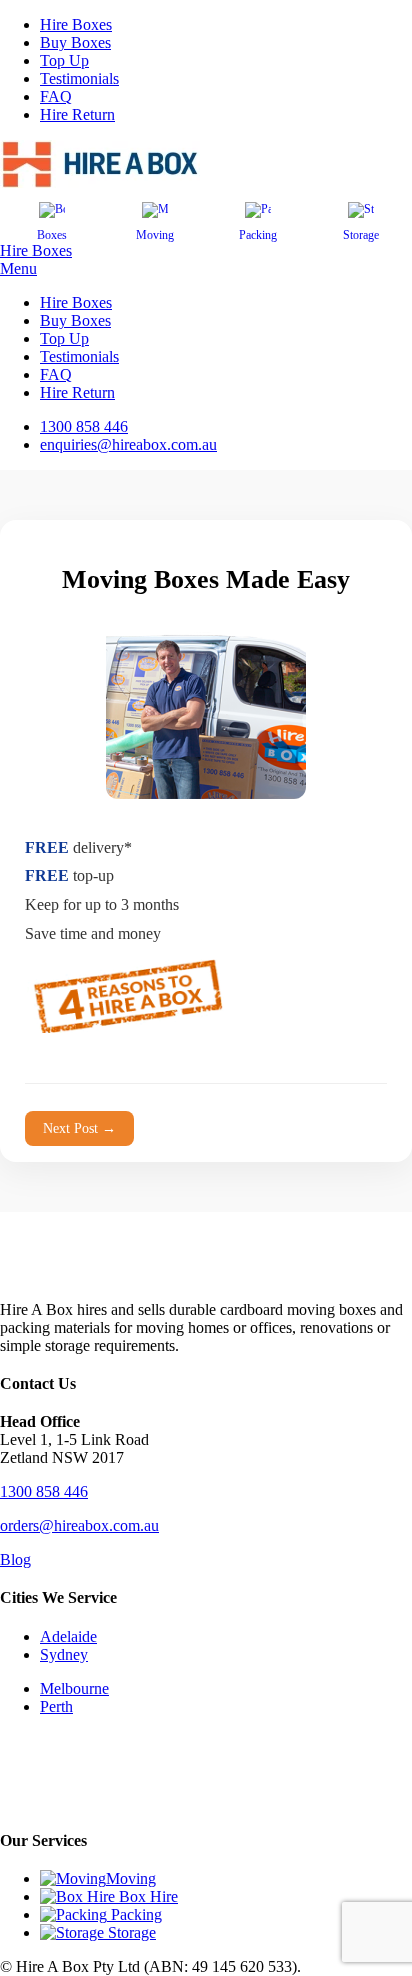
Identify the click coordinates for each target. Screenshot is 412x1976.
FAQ (56, 96)
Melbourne (74, 1688)
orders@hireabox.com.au (79, 1525)
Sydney (64, 1654)
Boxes (52, 235)
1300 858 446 (44, 1491)
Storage (361, 235)
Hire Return (77, 114)
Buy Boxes (75, 42)
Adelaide (68, 1636)
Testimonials (79, 78)
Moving (155, 235)
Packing (258, 235)
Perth (56, 1706)
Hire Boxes (76, 24)
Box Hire (146, 1896)
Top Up (64, 60)
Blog (15, 1559)
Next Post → (79, 1128)
